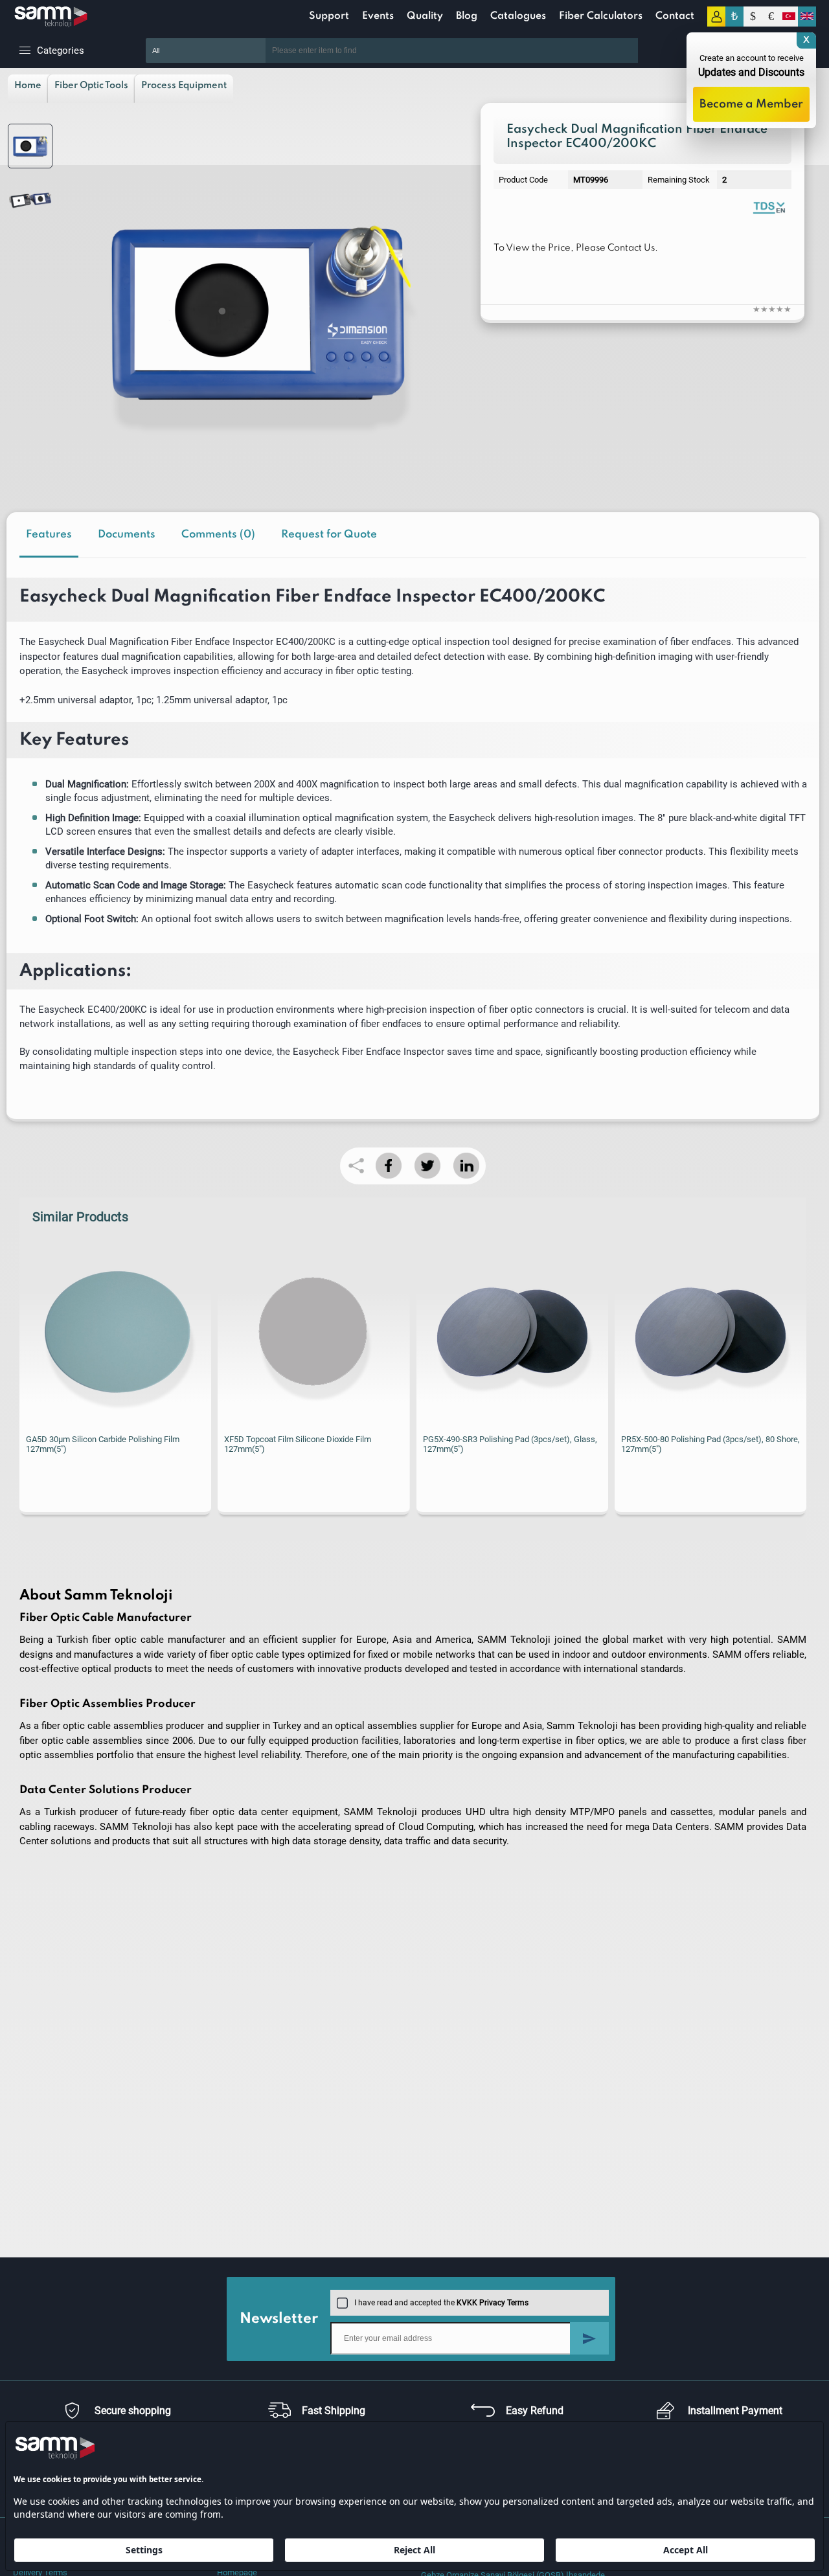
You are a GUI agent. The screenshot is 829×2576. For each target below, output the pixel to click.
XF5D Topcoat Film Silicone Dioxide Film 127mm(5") (298, 1444)
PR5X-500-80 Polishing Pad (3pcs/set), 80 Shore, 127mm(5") (710, 1444)
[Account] (716, 17)
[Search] (657, 51)
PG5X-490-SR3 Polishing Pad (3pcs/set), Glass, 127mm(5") (510, 1444)
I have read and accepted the (441, 2303)
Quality (425, 16)
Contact (675, 16)
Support (329, 16)
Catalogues (518, 16)
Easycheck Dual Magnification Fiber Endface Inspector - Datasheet (769, 207)
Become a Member (751, 104)
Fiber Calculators (601, 16)
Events (378, 16)
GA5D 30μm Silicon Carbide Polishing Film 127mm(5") (103, 1444)
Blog (467, 16)
